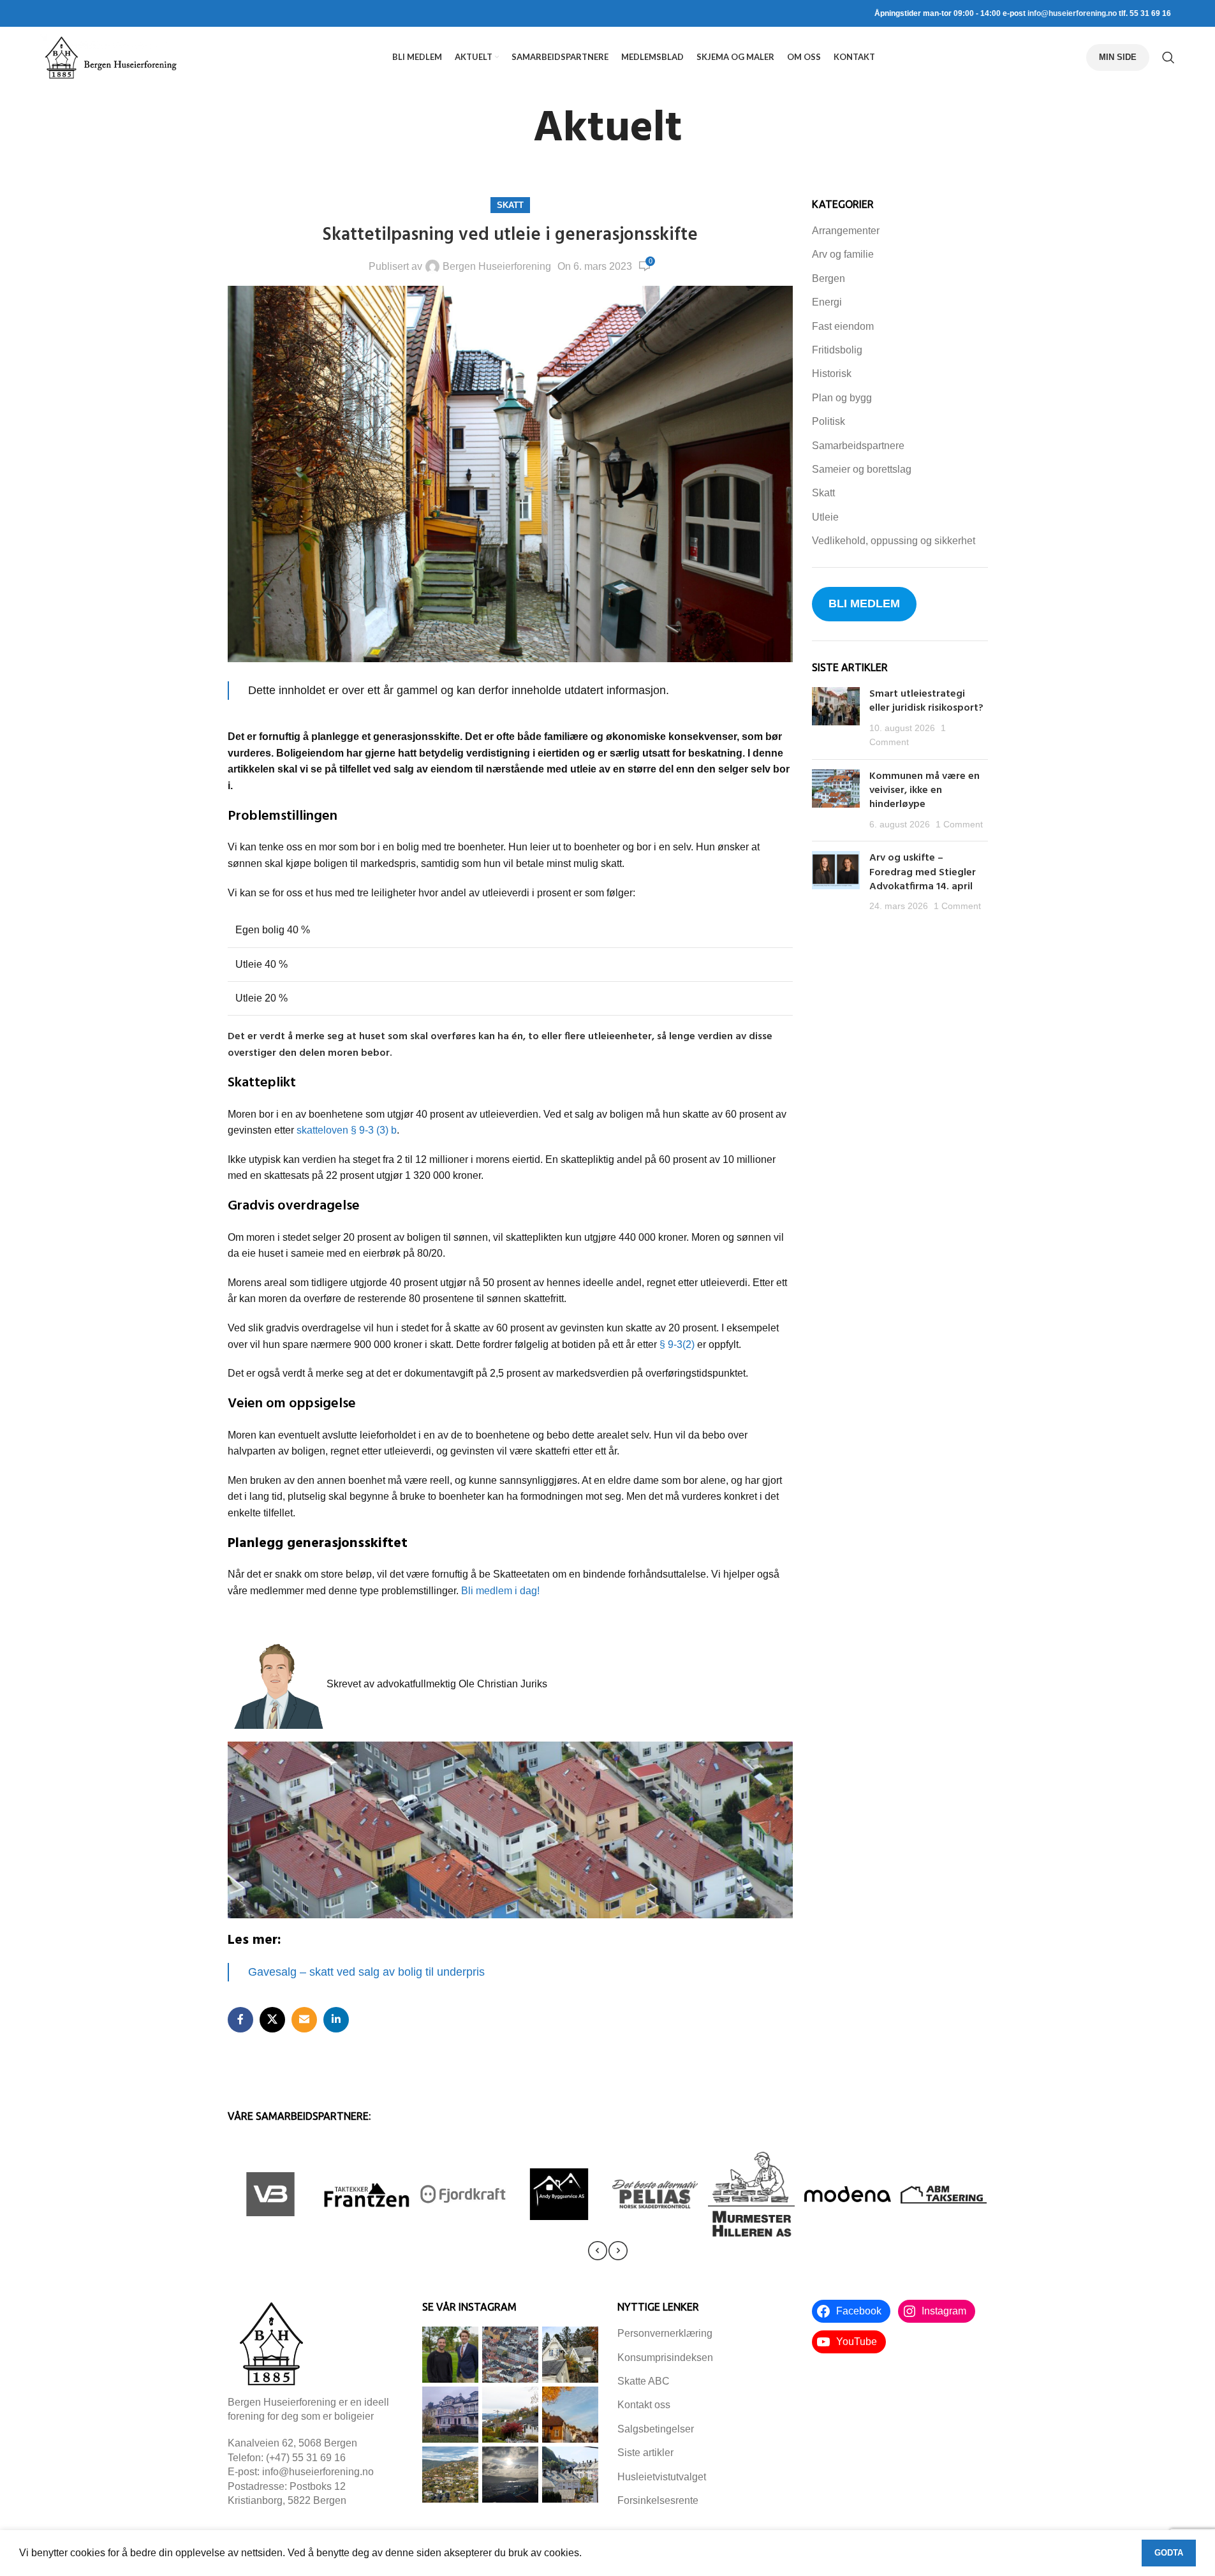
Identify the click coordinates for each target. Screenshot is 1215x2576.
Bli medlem (864, 603)
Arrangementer (846, 231)
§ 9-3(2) (677, 1344)
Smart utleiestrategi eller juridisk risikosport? (928, 701)
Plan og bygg (842, 398)
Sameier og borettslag (862, 469)
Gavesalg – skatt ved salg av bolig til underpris (366, 1972)
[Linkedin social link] (336, 2020)
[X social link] (272, 2020)
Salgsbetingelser (656, 2429)
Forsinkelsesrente (658, 2500)
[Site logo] (110, 56)
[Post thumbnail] (836, 718)
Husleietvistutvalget (662, 2477)
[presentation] (598, 2251)
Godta (1169, 2553)
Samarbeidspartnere (858, 446)
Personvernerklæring (665, 2333)
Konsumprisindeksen (665, 2358)
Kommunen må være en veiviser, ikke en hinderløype (924, 791)
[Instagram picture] (450, 2355)
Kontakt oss (644, 2405)
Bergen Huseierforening (497, 266)
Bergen (828, 278)
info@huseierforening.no (1072, 13)
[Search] (1168, 57)
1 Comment (959, 824)
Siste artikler (645, 2453)
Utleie (825, 517)
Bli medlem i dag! (500, 1591)
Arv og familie (843, 254)
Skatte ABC (644, 2381)
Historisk (832, 374)
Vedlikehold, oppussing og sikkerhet (894, 541)
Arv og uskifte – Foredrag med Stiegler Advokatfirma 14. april (923, 872)
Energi (827, 302)
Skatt (510, 205)
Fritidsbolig (837, 350)
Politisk (828, 421)
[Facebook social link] (240, 2020)
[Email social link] (304, 2020)
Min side (1118, 57)
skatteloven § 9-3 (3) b (347, 1130)
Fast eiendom (843, 326)
